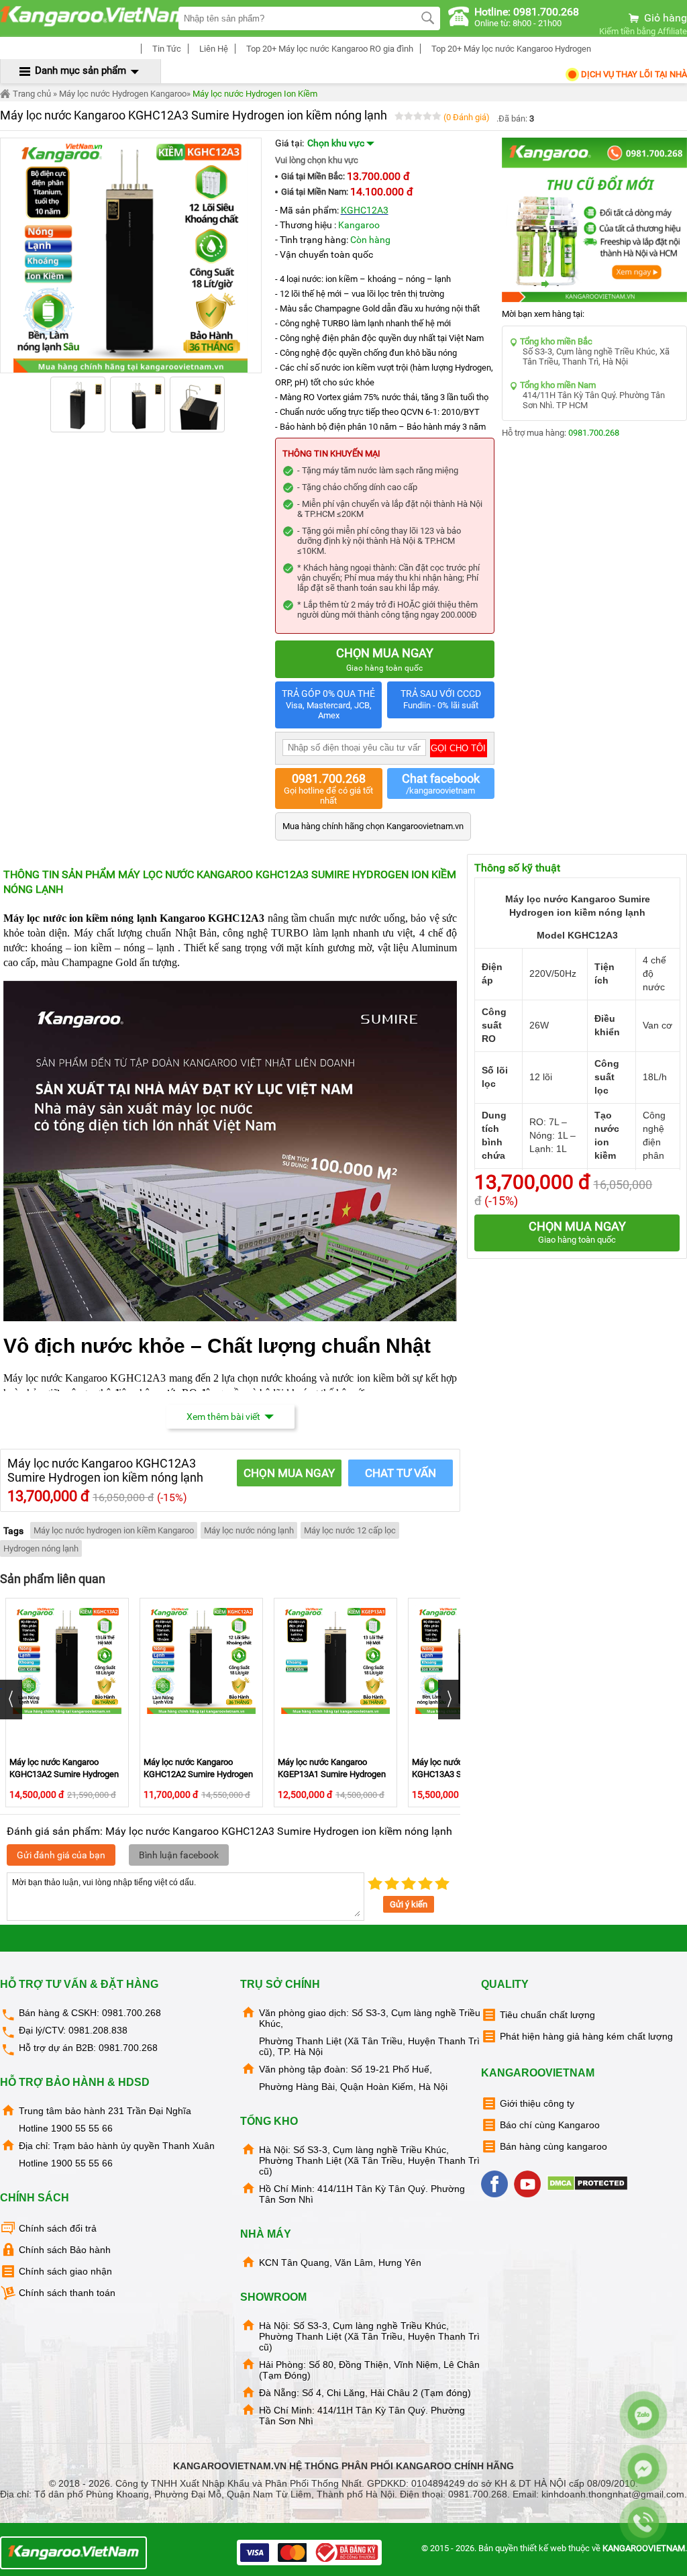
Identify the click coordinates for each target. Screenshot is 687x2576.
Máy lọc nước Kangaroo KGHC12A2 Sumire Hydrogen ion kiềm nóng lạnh (198, 1774)
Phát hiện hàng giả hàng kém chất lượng (586, 2036)
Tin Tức (166, 49)
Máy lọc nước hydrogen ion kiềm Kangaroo (114, 1530)
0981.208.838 (98, 2030)
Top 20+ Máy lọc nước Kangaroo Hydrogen (510, 49)
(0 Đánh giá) (467, 117)
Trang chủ (31, 94)
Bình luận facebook (179, 1855)
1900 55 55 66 (82, 2128)
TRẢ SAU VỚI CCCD (441, 699)
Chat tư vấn (401, 1473)
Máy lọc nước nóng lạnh (249, 1530)
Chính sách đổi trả (58, 2228)
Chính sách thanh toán (67, 2293)
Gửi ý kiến (409, 1904)
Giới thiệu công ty (537, 2103)
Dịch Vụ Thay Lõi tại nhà (633, 74)
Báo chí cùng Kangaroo (550, 2125)
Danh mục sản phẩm (81, 70)
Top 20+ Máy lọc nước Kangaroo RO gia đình (329, 49)
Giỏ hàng (664, 18)
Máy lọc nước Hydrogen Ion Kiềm (255, 94)
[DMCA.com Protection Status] (589, 2188)
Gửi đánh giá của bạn (61, 1855)
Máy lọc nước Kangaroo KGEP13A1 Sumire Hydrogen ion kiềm (332, 1774)
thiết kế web (543, 2548)
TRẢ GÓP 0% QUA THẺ (328, 704)
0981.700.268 (594, 433)
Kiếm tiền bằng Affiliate (643, 31)
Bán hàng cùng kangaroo (553, 2146)
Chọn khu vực (337, 143)
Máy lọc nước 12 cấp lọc (350, 1530)
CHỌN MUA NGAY (289, 1473)
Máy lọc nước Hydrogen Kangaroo (123, 94)
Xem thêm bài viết (223, 1417)
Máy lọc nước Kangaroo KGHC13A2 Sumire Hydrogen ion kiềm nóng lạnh (64, 1774)
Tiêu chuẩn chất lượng (547, 2015)
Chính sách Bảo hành (65, 2250)
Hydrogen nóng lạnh (41, 1548)
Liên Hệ (213, 49)
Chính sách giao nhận (65, 2271)
